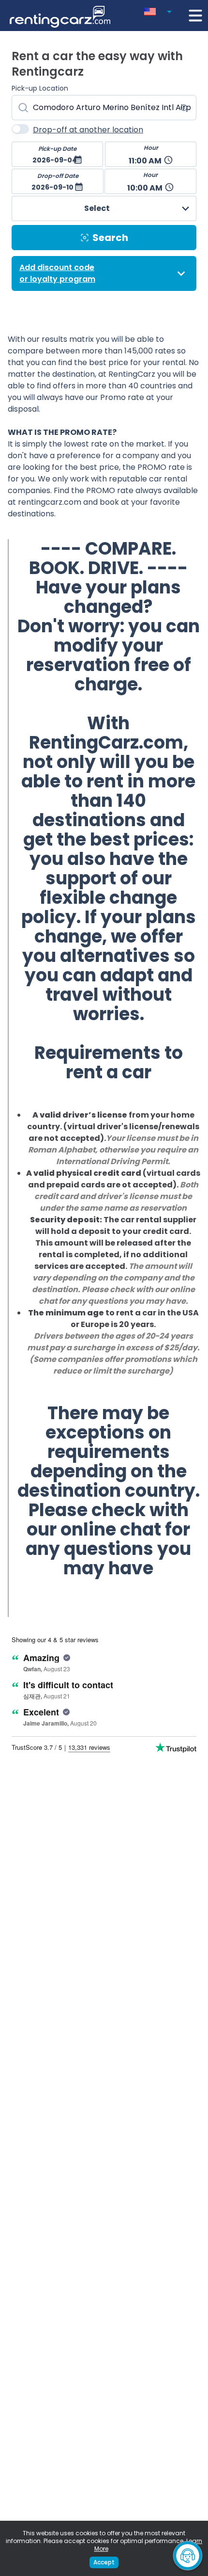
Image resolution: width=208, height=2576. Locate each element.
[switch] (20, 129)
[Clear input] (184, 108)
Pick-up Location (40, 88)
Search (110, 238)
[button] (160, 10)
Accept (104, 2562)
